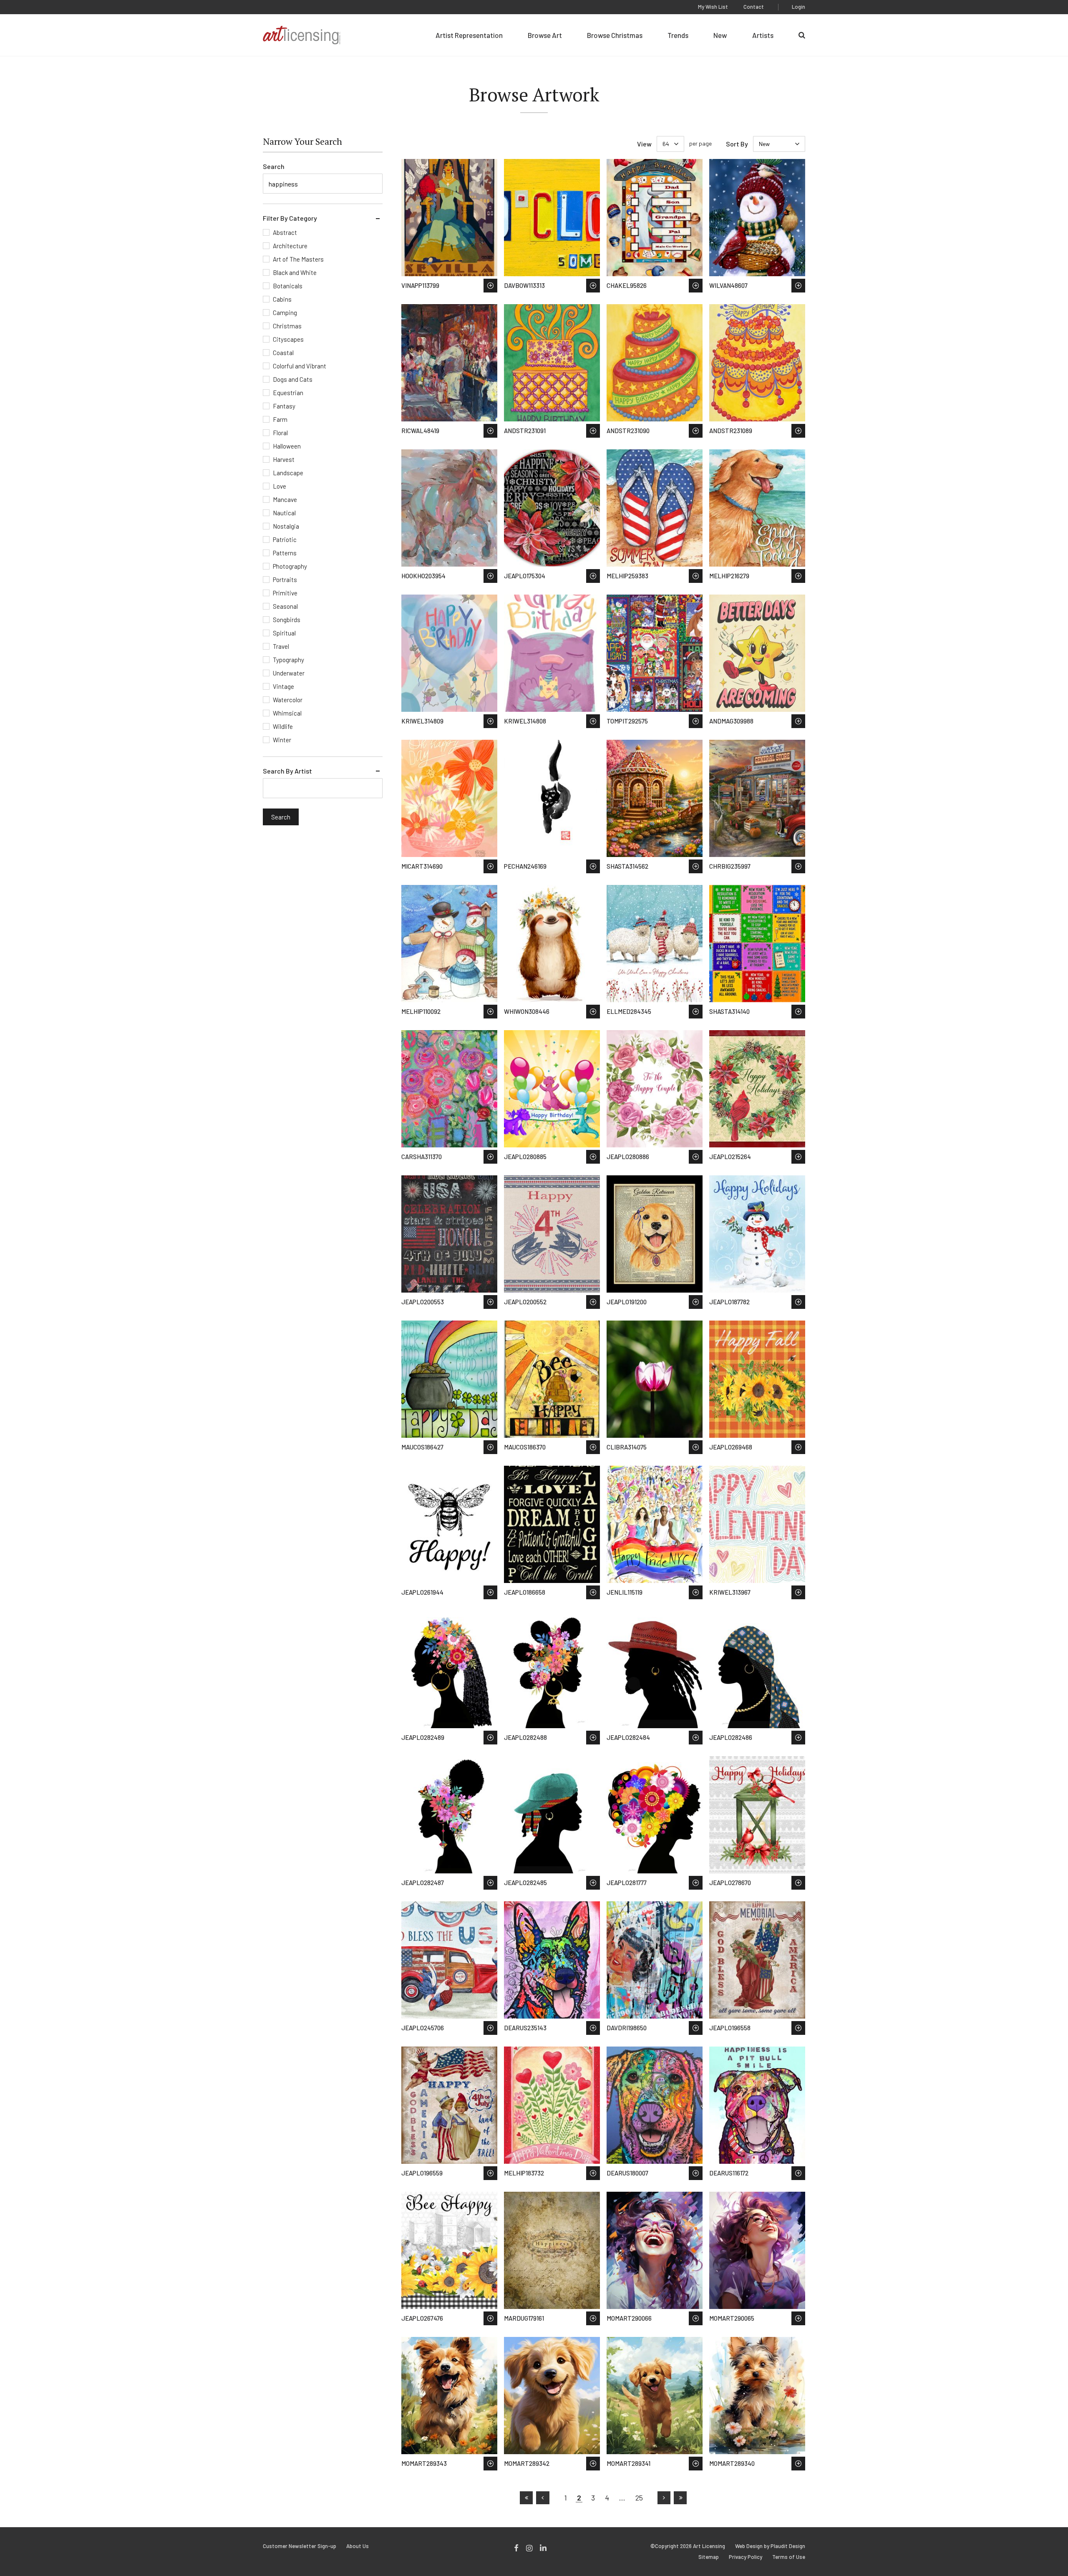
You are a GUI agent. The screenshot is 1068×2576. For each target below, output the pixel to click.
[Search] (802, 35)
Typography (288, 660)
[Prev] (543, 2498)
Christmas (287, 326)
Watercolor (288, 700)
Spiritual (284, 633)
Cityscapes (288, 339)
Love (280, 486)
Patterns (285, 553)
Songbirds (287, 620)
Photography (290, 566)
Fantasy (284, 406)
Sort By (737, 144)
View (644, 144)
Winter (282, 740)
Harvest (284, 459)
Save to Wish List (490, 286)
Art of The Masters (298, 259)
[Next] (664, 2498)
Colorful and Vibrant (300, 366)
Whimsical (287, 713)
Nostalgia (286, 526)
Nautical (284, 513)
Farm (280, 419)
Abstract (285, 232)
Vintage (283, 686)
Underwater (289, 673)
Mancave (285, 499)
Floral (280, 433)
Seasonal (285, 606)
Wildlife (283, 726)
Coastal (283, 353)
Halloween (287, 446)
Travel (281, 646)
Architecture (290, 246)
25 (639, 2498)
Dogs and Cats (293, 379)
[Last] (680, 2498)
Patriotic (285, 539)
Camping (285, 313)
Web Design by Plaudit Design (770, 2546)
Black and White (295, 272)
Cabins (282, 299)
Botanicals (288, 286)
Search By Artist (287, 771)
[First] (526, 2498)
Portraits (285, 580)
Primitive (285, 593)
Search (274, 166)
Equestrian (288, 393)
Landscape (288, 473)
